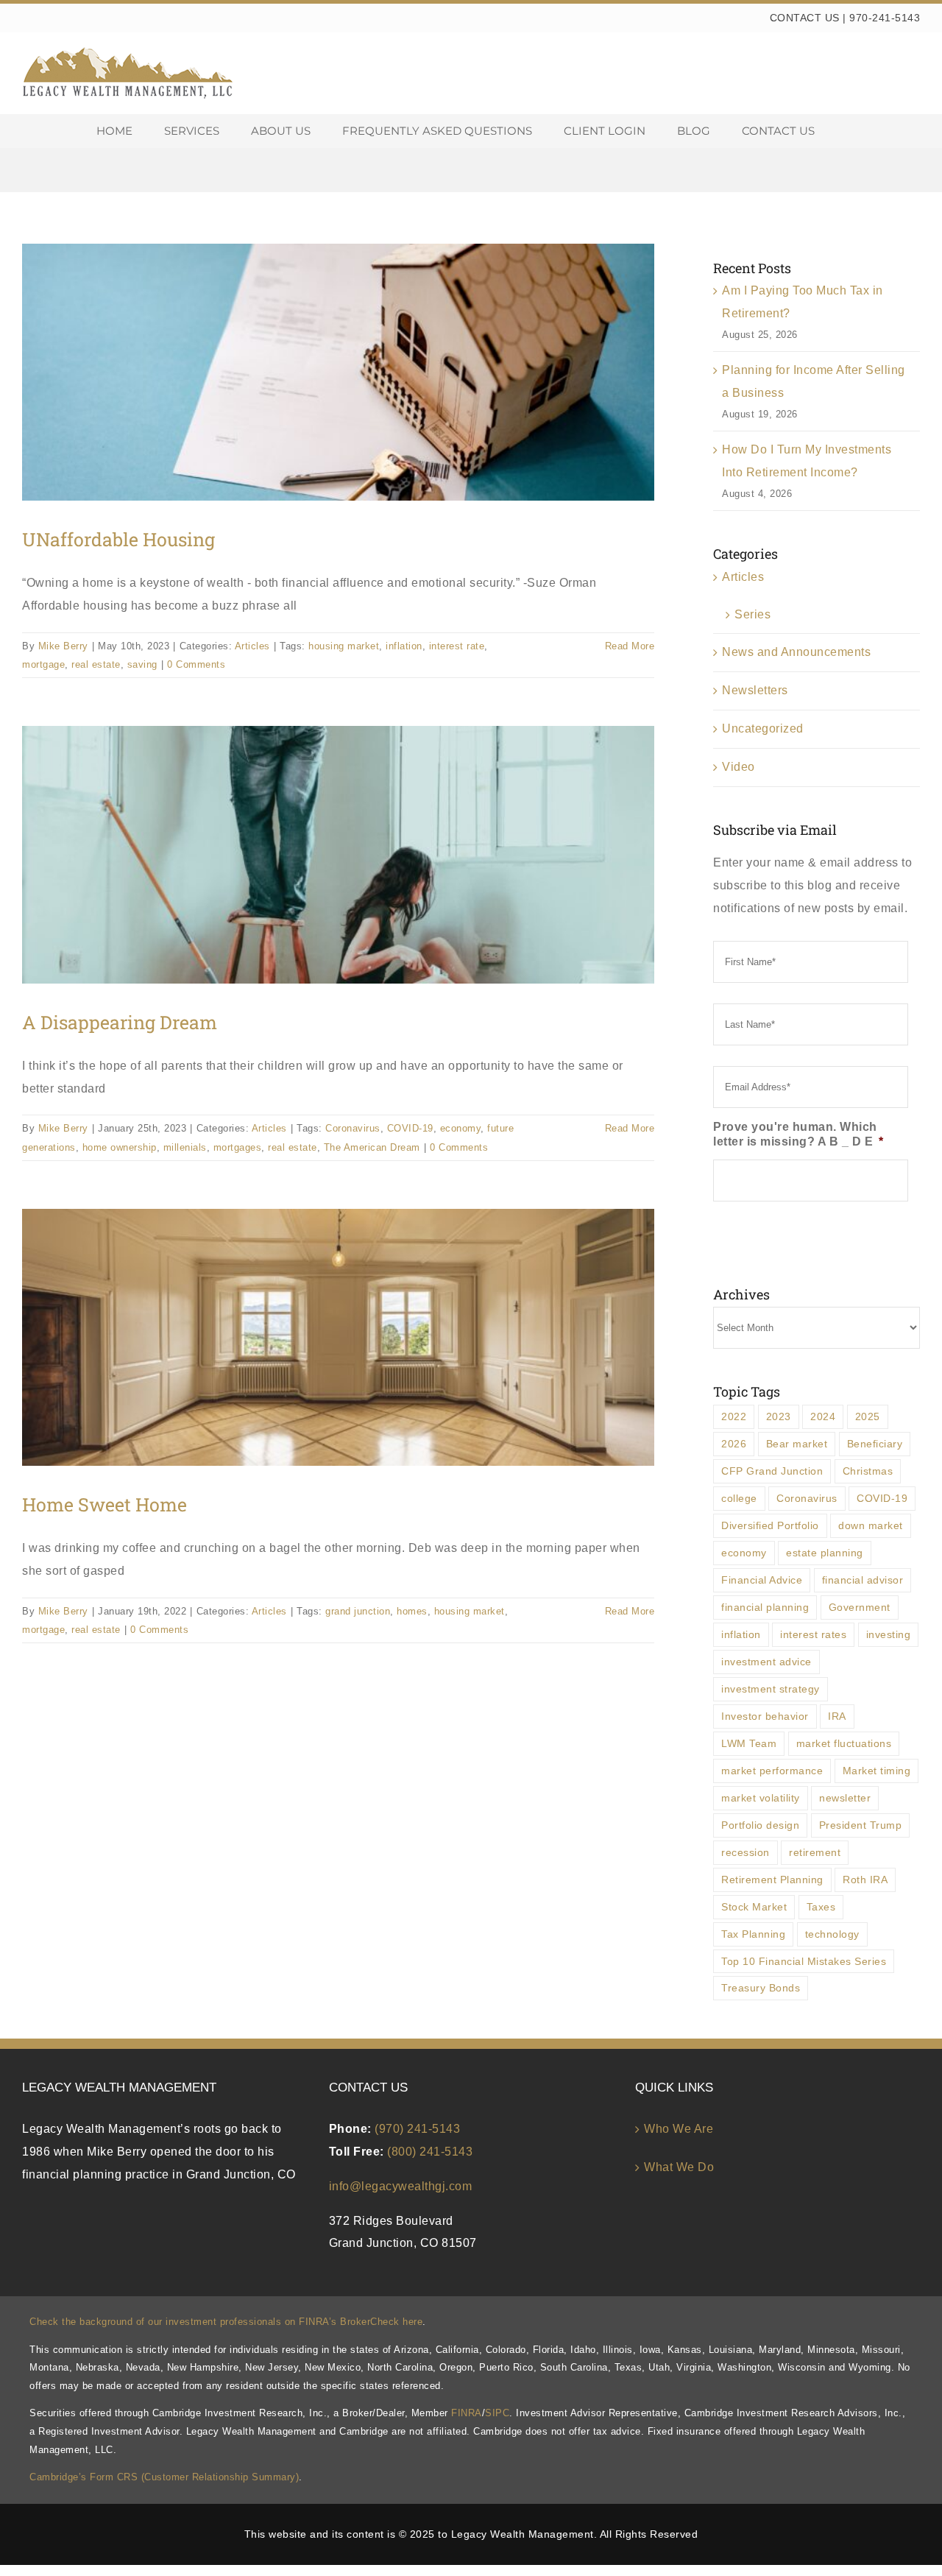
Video (739, 767)
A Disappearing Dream (120, 1022)
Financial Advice (762, 1580)
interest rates (813, 1634)
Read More (630, 646)
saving (142, 664)
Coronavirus (353, 1128)
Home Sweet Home (105, 1504)
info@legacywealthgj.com (401, 2186)
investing (889, 1634)
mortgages (238, 1147)
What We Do (679, 2167)
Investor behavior (765, 1716)
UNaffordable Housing (118, 539)
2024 (823, 1416)
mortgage (43, 664)
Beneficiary (875, 1444)
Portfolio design (760, 1825)
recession (746, 1852)
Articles (252, 646)
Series (752, 614)
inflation (404, 646)
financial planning (765, 1607)
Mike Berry (63, 646)
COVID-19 (410, 1128)
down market (871, 1525)
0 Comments (196, 664)
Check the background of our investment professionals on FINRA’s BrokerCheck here (226, 2322)
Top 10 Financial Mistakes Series (804, 1961)
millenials (185, 1147)
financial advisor (863, 1580)
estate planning (825, 1553)
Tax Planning (753, 1934)
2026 (734, 1444)
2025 (868, 1416)
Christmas (868, 1471)
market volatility (761, 1798)
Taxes (821, 1907)
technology (832, 1934)
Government (860, 1607)
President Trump (861, 1825)
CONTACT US (805, 18)
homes (412, 1611)
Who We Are (679, 2129)
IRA (837, 1716)
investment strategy (771, 1689)
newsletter (845, 1798)
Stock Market (754, 1907)
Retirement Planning (772, 1880)
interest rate (457, 646)
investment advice (766, 1662)
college (739, 1498)
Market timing (877, 1771)
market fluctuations (844, 1743)
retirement (815, 1852)
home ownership (120, 1147)
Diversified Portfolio (770, 1525)
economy (461, 1128)
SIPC (497, 2413)
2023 (779, 1416)
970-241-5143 (885, 18)
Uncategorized (763, 728)
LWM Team (749, 1743)
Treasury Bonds (761, 1988)
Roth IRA (865, 1880)
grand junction (358, 1611)
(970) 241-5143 (417, 2129)
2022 (734, 1416)
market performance (772, 1771)
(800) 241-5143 (430, 2152)
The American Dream (372, 1147)
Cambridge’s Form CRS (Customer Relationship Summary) (164, 2477)
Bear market (797, 1444)
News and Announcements (796, 652)
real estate (96, 664)
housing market (344, 646)
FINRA (467, 2413)
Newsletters (755, 690)
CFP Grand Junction (772, 1471)
